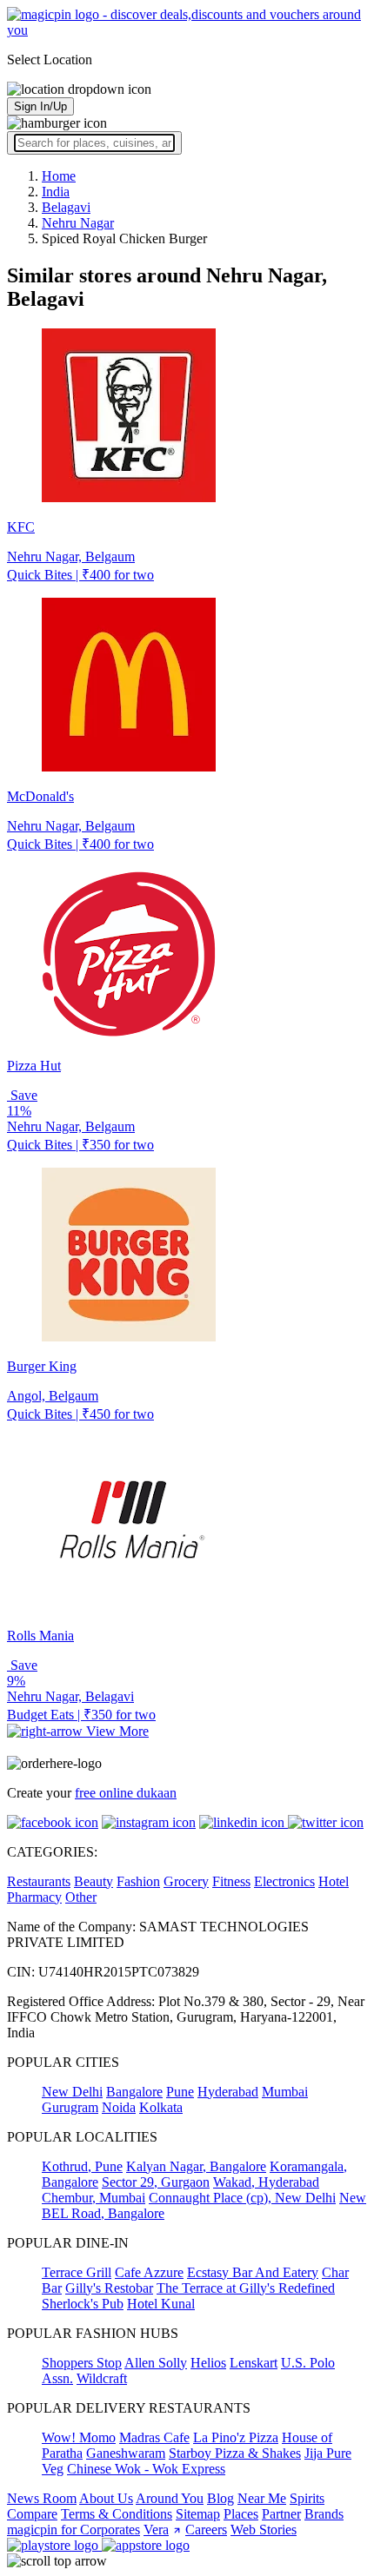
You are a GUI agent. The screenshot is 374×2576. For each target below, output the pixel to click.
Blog (220, 2498)
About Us (106, 2498)
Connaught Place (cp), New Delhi (242, 2198)
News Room (42, 2498)
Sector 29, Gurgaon (156, 2182)
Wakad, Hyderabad (266, 2182)
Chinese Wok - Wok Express (146, 2469)
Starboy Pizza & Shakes (235, 2453)
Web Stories (264, 2530)
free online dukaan (126, 1793)
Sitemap (198, 2514)
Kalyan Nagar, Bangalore (196, 2166)
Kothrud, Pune (82, 2166)
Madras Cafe (154, 2437)
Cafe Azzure (149, 2272)
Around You (170, 2498)
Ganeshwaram (126, 2453)
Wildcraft (102, 2378)
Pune (180, 2092)
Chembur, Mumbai (93, 2198)
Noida (119, 2107)
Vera (156, 2530)
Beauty (93, 1881)
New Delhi (72, 2092)
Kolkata (161, 2107)
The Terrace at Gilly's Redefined (246, 2288)
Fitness (231, 1881)
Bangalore (134, 2092)
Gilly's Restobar (109, 2288)
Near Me (262, 2498)
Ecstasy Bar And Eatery (253, 2272)
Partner (281, 2514)
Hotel (334, 1881)
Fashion (138, 1881)
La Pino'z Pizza (236, 2437)
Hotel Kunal (161, 2304)
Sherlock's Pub (83, 2304)
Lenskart (254, 2363)
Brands (324, 2514)
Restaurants (39, 1881)
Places (241, 2514)
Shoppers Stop (82, 2363)
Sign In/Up (40, 106)
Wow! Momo (79, 2437)
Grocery (186, 1881)
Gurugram (70, 2107)
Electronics (284, 1881)
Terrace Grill (77, 2272)
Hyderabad (228, 2092)
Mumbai (285, 2092)
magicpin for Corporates (73, 2530)
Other (81, 1897)
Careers (206, 2530)
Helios (208, 2363)
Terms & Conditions (117, 2514)
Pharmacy (34, 1897)
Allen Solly (156, 2363)
